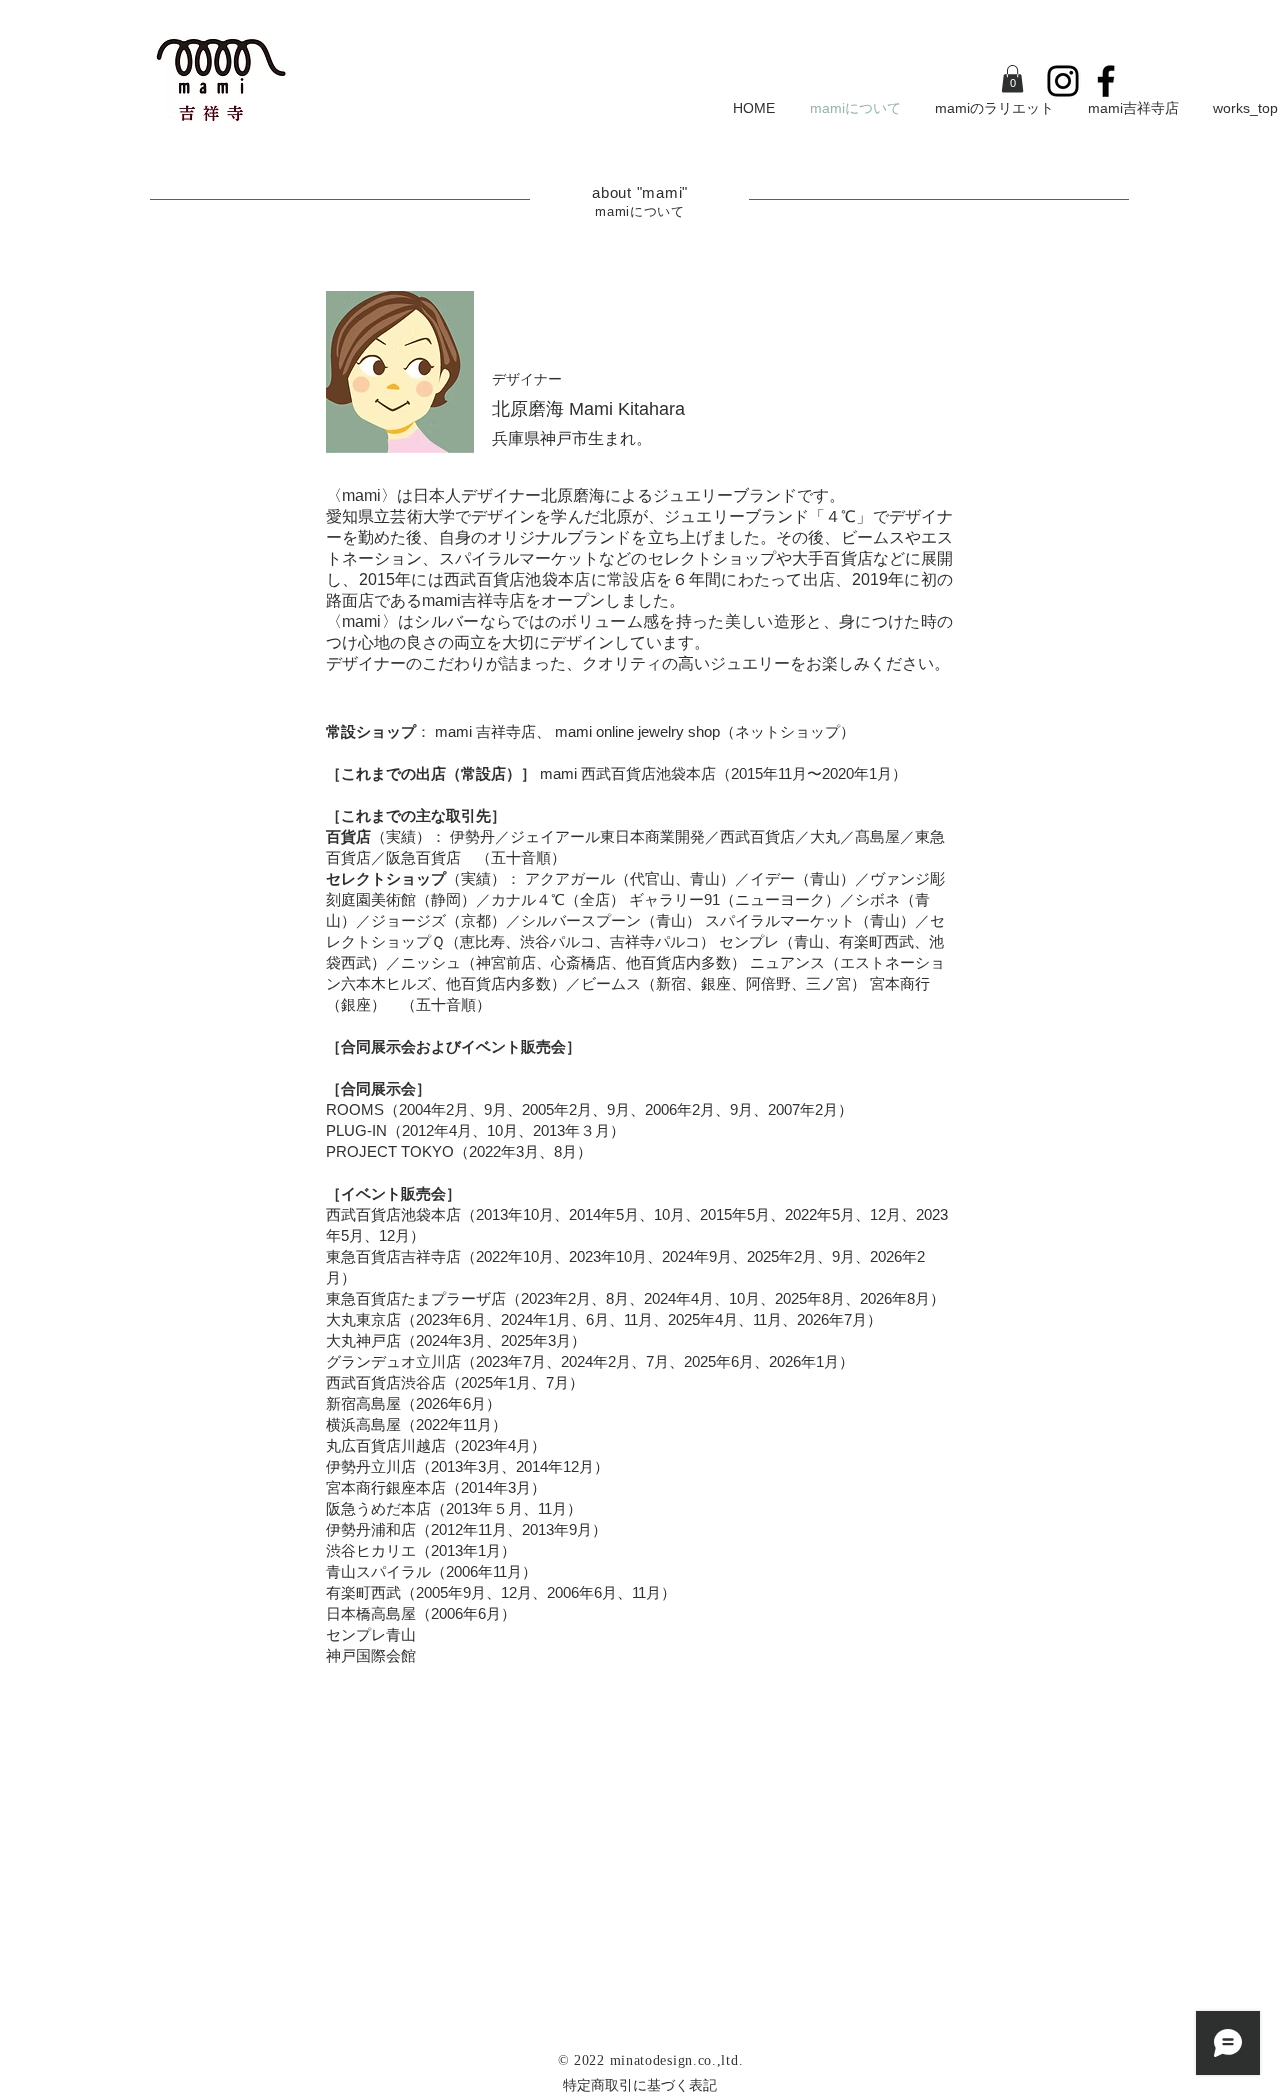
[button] (1012, 78)
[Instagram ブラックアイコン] (1063, 81)
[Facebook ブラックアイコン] (1106, 81)
